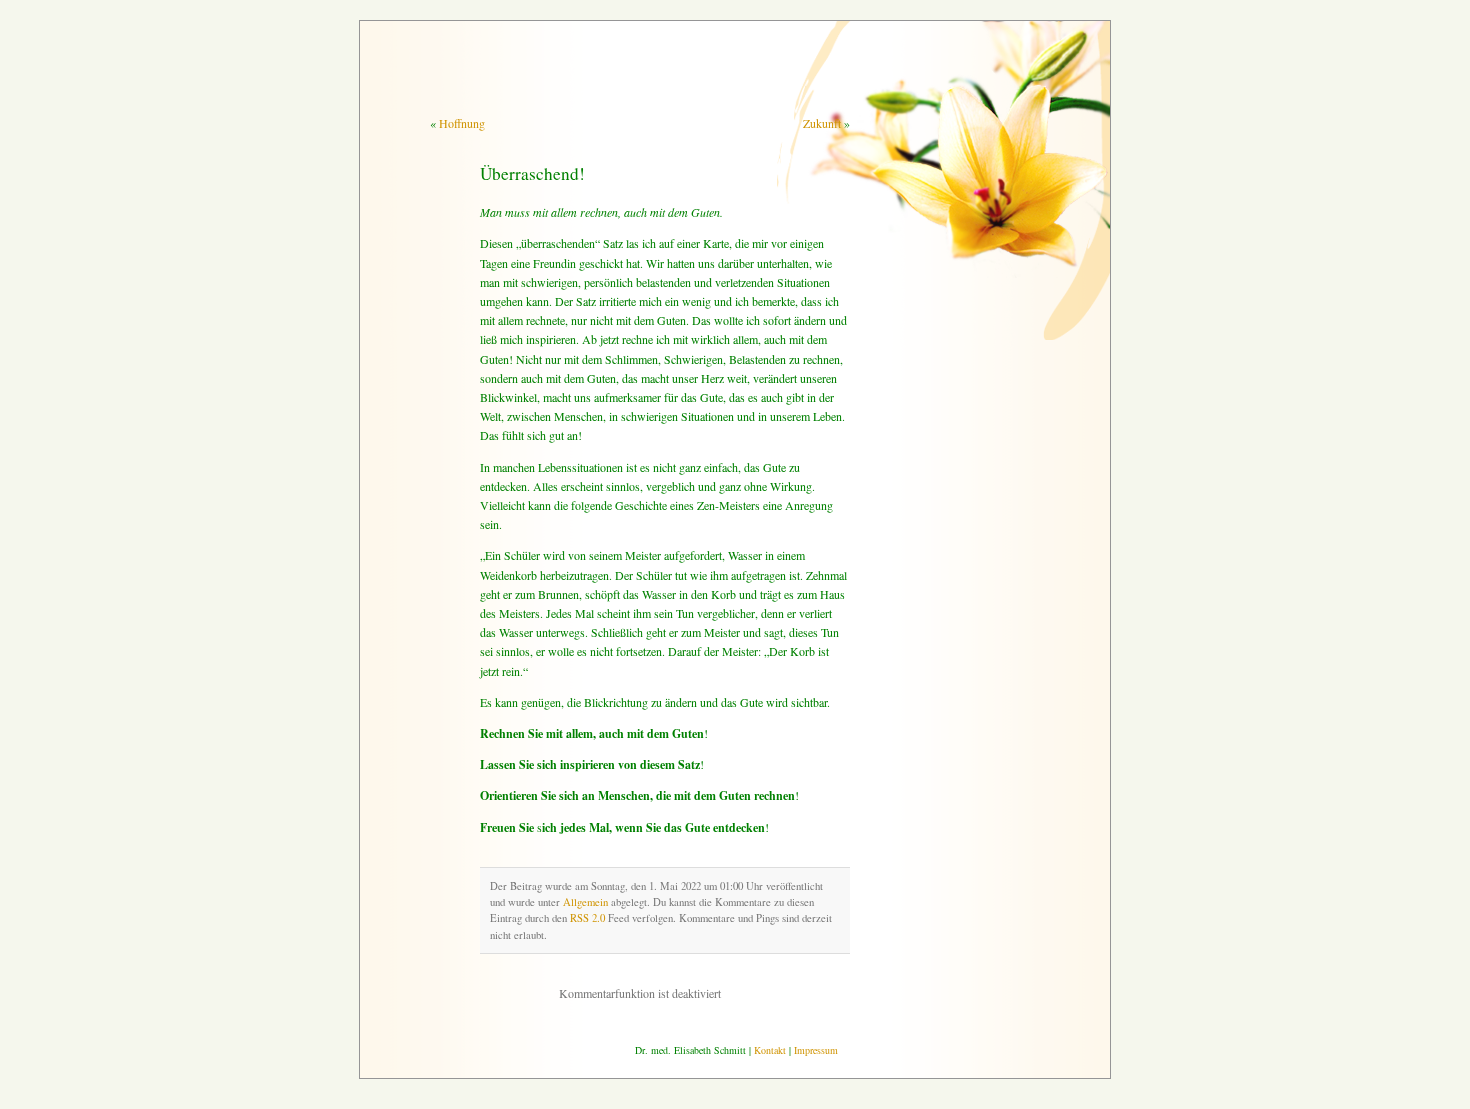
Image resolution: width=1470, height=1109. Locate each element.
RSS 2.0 (587, 918)
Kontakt (770, 1050)
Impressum (816, 1050)
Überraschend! (532, 173)
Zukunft (822, 123)
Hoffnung (462, 123)
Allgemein (585, 902)
